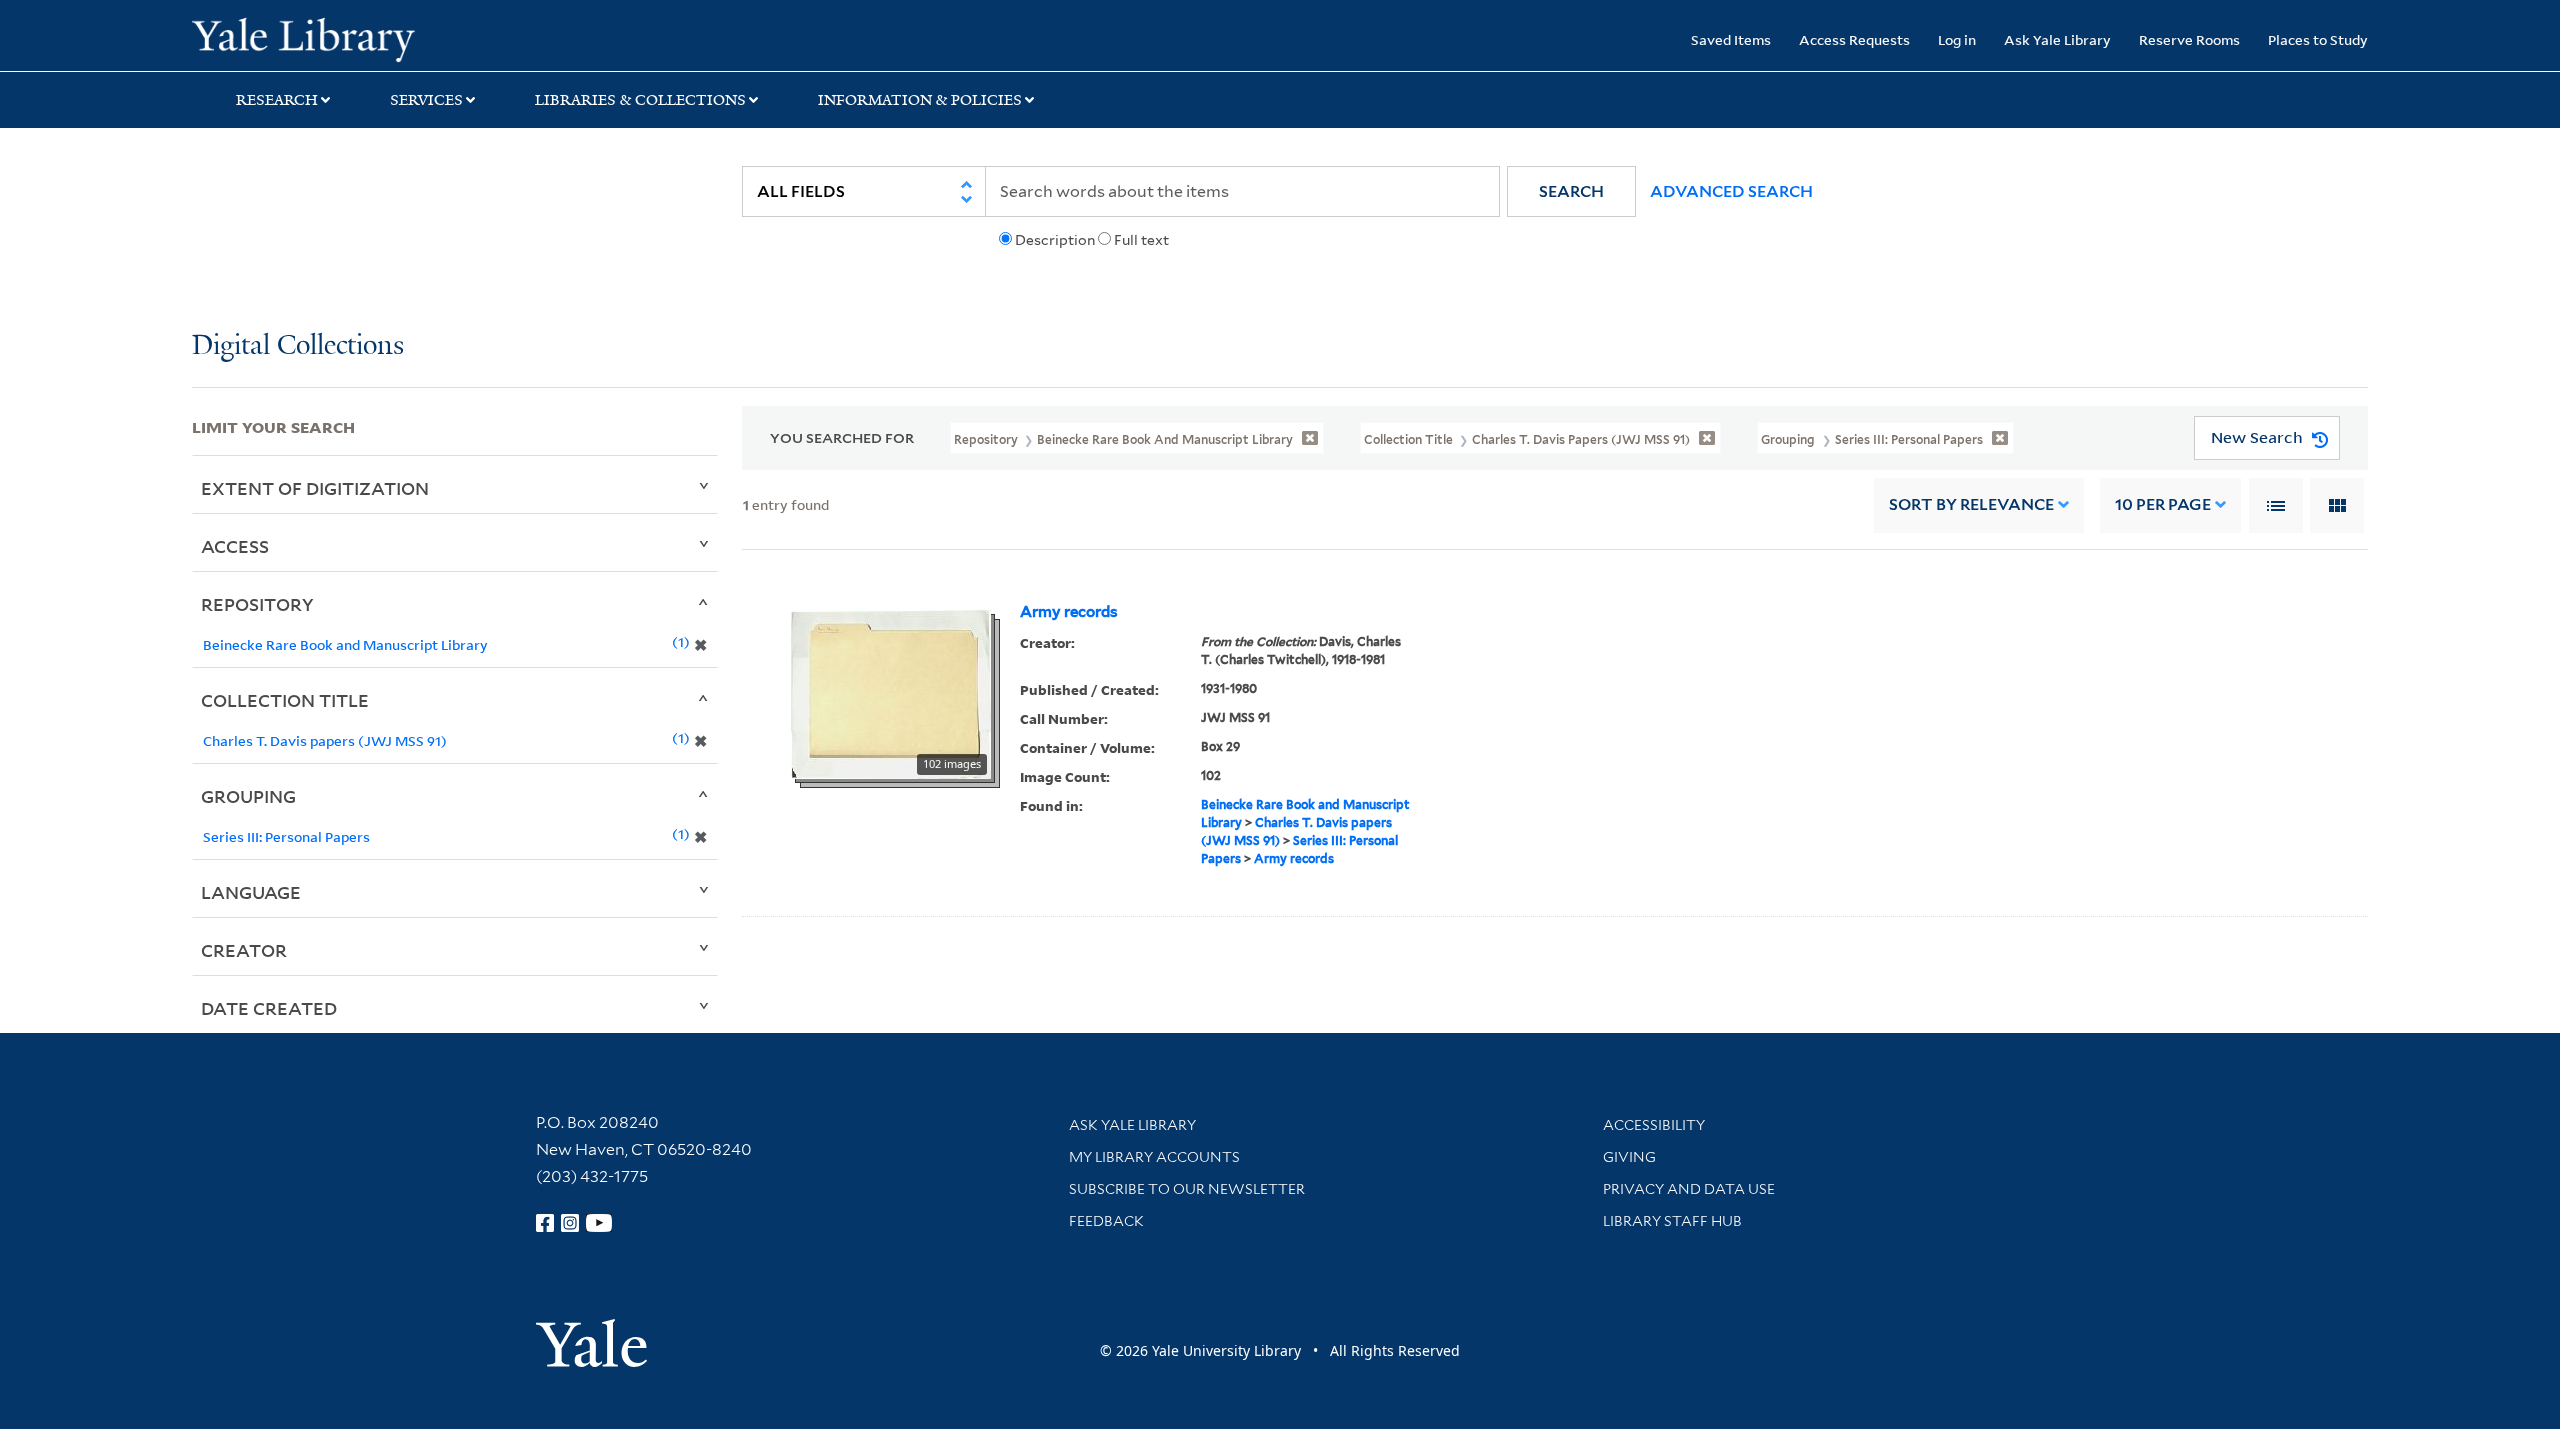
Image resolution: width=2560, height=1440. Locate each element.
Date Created (269, 1008)
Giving (1629, 1157)
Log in (1957, 39)
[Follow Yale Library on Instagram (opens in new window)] (570, 1223)
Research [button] (277, 100)
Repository (257, 604)
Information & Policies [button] (920, 100)
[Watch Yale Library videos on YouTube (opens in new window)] (599, 1223)
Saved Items (1731, 39)
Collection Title (285, 700)
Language (251, 892)
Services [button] (426, 100)
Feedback (1106, 1221)
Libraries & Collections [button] (640, 100)
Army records (1069, 612)
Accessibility (1654, 1125)
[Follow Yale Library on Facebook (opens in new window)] (545, 1223)
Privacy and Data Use (1689, 1189)
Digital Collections (298, 346)
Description (1055, 240)
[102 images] (891, 693)
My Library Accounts (1154, 1157)
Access (235, 546)
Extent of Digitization (315, 488)
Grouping (248, 796)
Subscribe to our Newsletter (1187, 1189)
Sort (1971, 504)
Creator (244, 950)
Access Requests (1854, 39)
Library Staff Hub (1672, 1221)
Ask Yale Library (2057, 39)
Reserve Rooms (2189, 39)
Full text (1141, 240)
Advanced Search (1731, 191)
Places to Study (2318, 39)
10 (2163, 504)
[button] (1571, 191)
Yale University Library (355, 38)
